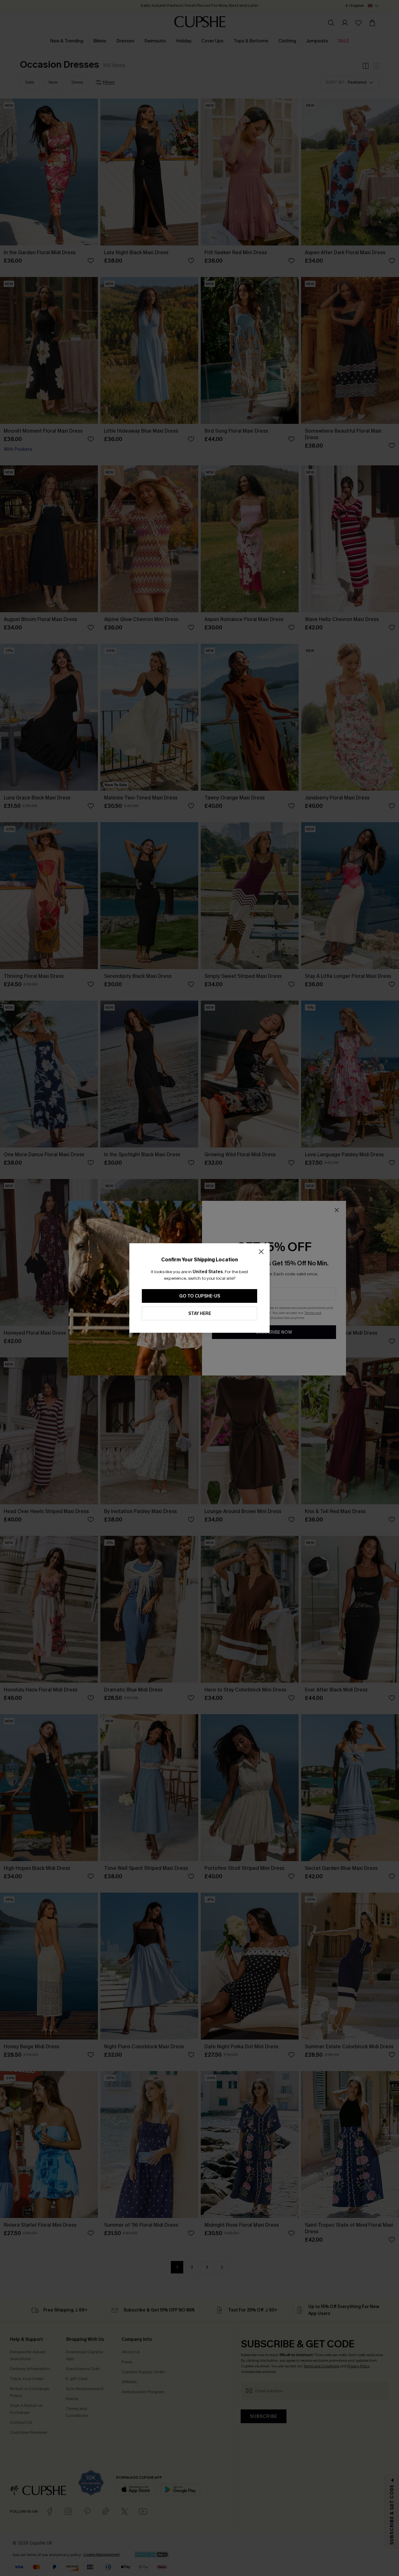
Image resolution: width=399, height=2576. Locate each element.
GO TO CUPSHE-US (200, 1296)
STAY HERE (200, 1314)
